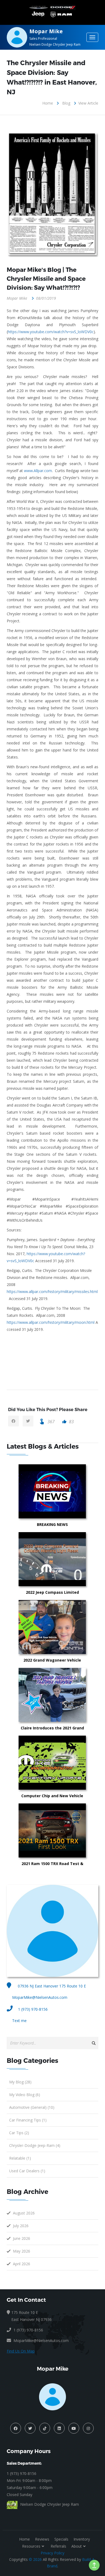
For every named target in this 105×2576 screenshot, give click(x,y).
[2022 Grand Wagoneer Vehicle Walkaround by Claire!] (79, 1627)
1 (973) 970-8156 (33, 2009)
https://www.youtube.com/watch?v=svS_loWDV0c (51, 332)
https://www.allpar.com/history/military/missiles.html (52, 1292)
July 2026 (21, 2226)
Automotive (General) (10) (32, 2107)
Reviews (42, 2539)
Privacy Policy (52, 2553)
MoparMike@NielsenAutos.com (40, 1997)
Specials (61, 2539)
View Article (88, 103)
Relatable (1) (20, 2158)
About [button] (77, 2546)
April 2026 (22, 2264)
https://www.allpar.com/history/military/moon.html (51, 1322)
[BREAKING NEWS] (79, 1491)
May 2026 (22, 2251)
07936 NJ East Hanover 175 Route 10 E (51, 1986)
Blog (66, 103)
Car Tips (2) (19, 2133)
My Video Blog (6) (25, 2095)
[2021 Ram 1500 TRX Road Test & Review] (79, 1830)
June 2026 (22, 2238)
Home (48, 103)
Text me (19, 2021)
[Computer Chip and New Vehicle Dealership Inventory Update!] (79, 1763)
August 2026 (24, 2213)
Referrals (58, 2546)
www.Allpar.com (38, 471)
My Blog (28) (20, 2082)
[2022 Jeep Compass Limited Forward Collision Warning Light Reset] (79, 1559)
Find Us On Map (21, 2351)
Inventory (82, 2539)
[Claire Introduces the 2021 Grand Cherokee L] (79, 1695)
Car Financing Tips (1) (28, 2120)
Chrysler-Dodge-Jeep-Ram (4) (35, 2145)
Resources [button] (31, 2546)
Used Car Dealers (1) (27, 2171)
